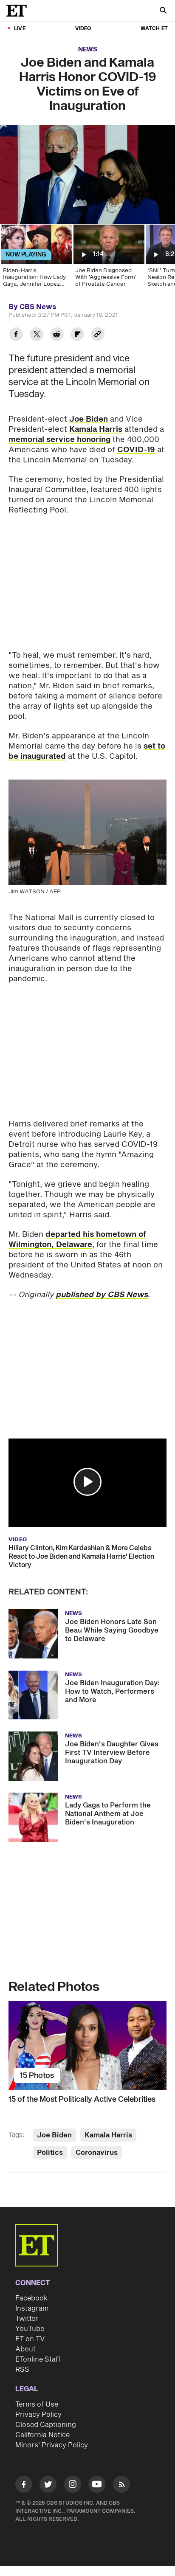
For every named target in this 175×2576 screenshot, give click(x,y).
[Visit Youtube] (97, 2484)
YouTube (30, 2329)
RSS (22, 2370)
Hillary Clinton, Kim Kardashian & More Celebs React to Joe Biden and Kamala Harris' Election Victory (81, 1557)
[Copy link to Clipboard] (98, 335)
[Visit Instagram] (73, 2486)
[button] (87, 1482)
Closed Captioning (46, 2425)
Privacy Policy (38, 2415)
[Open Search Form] (163, 11)
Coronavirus (97, 2153)
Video (83, 29)
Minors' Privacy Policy (52, 2445)
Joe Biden (89, 419)
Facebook (31, 2298)
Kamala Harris (96, 429)
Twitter (27, 2319)
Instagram (32, 2309)
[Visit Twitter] (48, 2486)
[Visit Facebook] (24, 2486)
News (88, 49)
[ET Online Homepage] (19, 11)
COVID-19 (136, 450)
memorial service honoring (59, 440)
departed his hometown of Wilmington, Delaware (77, 1240)
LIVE (20, 29)
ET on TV (30, 2339)
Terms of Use (37, 2404)
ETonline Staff (38, 2359)
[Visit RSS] (121, 2486)
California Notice (42, 2435)
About (25, 2349)
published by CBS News (102, 1295)
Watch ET (154, 29)
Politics (50, 2153)
